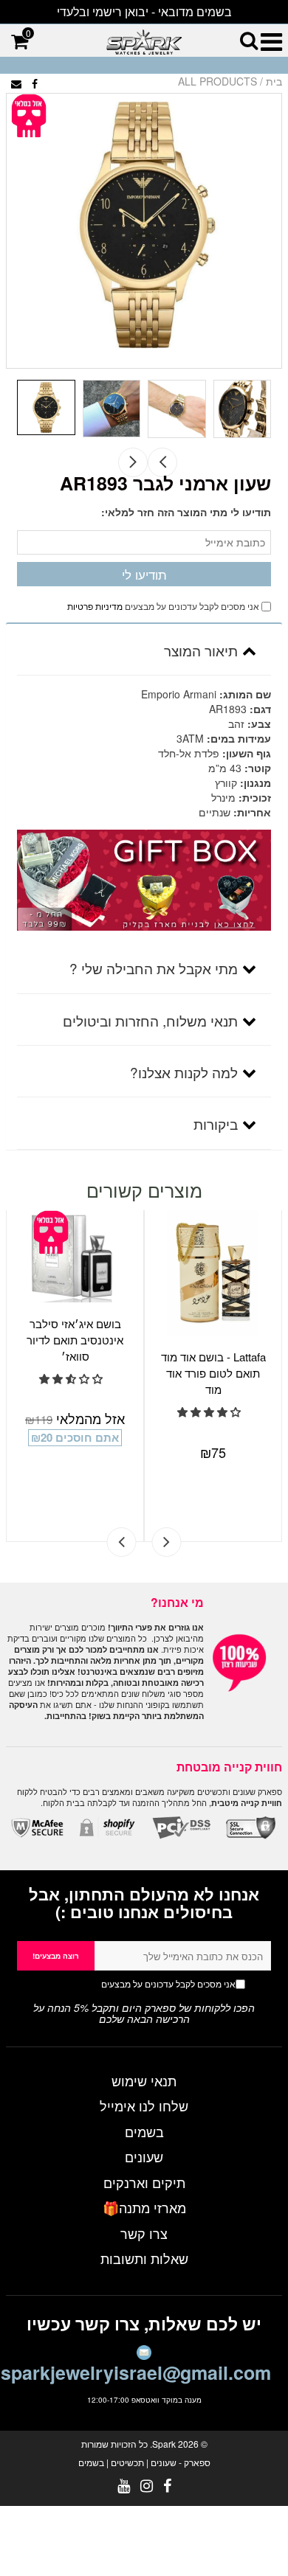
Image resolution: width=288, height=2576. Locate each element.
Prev (162, 462)
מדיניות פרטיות (95, 606)
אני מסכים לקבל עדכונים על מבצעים (140, 1983)
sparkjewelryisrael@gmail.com (136, 2372)
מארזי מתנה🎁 (144, 2207)
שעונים (144, 2156)
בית (274, 81)
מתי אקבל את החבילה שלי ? (154, 968)
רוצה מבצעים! (56, 1956)
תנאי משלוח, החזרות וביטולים (150, 1020)
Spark (164, 2444)
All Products (217, 81)
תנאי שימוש (144, 2080)
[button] (87, 1412)
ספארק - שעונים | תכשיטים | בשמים (144, 2462)
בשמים (144, 2131)
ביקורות (216, 1124)
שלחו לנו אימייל (144, 2105)
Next (133, 462)
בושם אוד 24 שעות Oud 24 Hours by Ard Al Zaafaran (229, 1340)
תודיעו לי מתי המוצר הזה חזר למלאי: (186, 512)
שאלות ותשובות (144, 2258)
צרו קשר (144, 2233)
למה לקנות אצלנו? (184, 1072)
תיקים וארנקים (144, 2182)
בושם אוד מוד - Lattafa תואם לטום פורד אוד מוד (90, 1373)
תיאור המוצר (201, 650)
